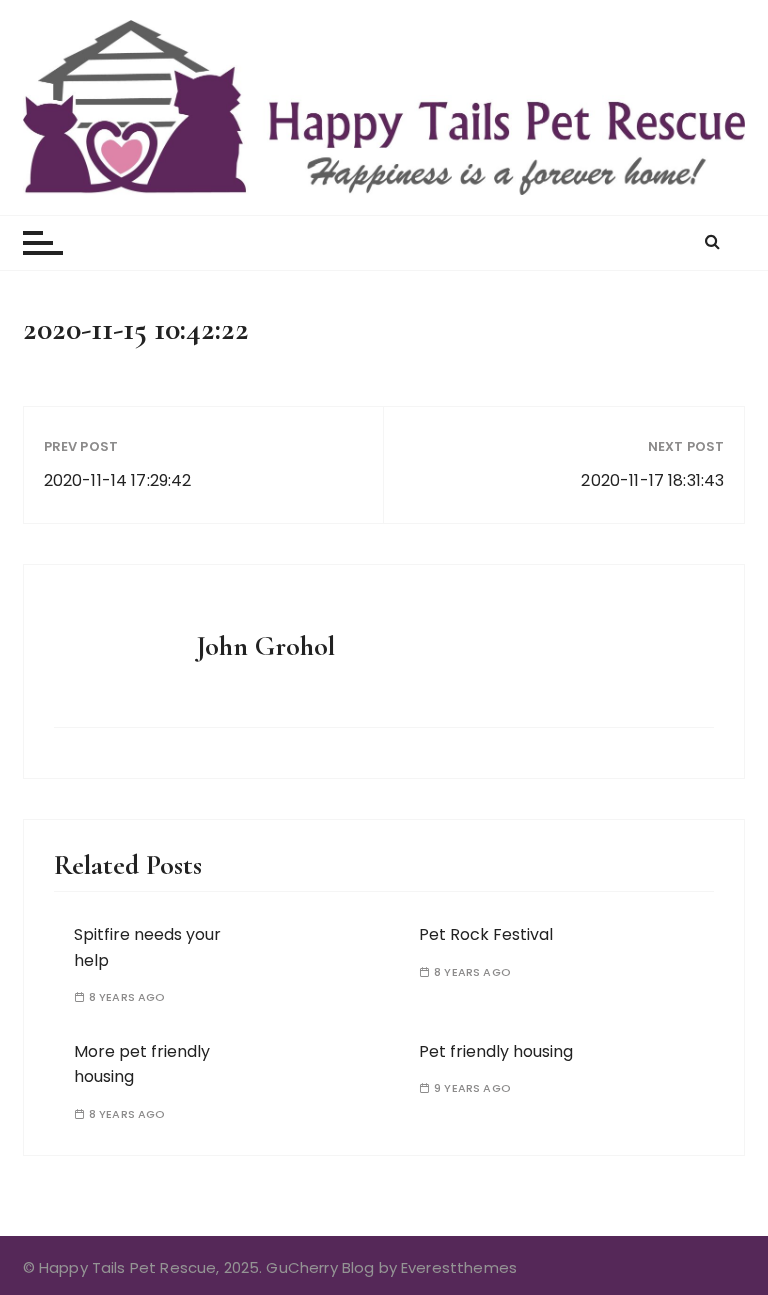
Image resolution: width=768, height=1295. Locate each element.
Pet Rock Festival (486, 934)
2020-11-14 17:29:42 (118, 480)
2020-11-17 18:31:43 (652, 480)
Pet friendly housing (496, 1051)
